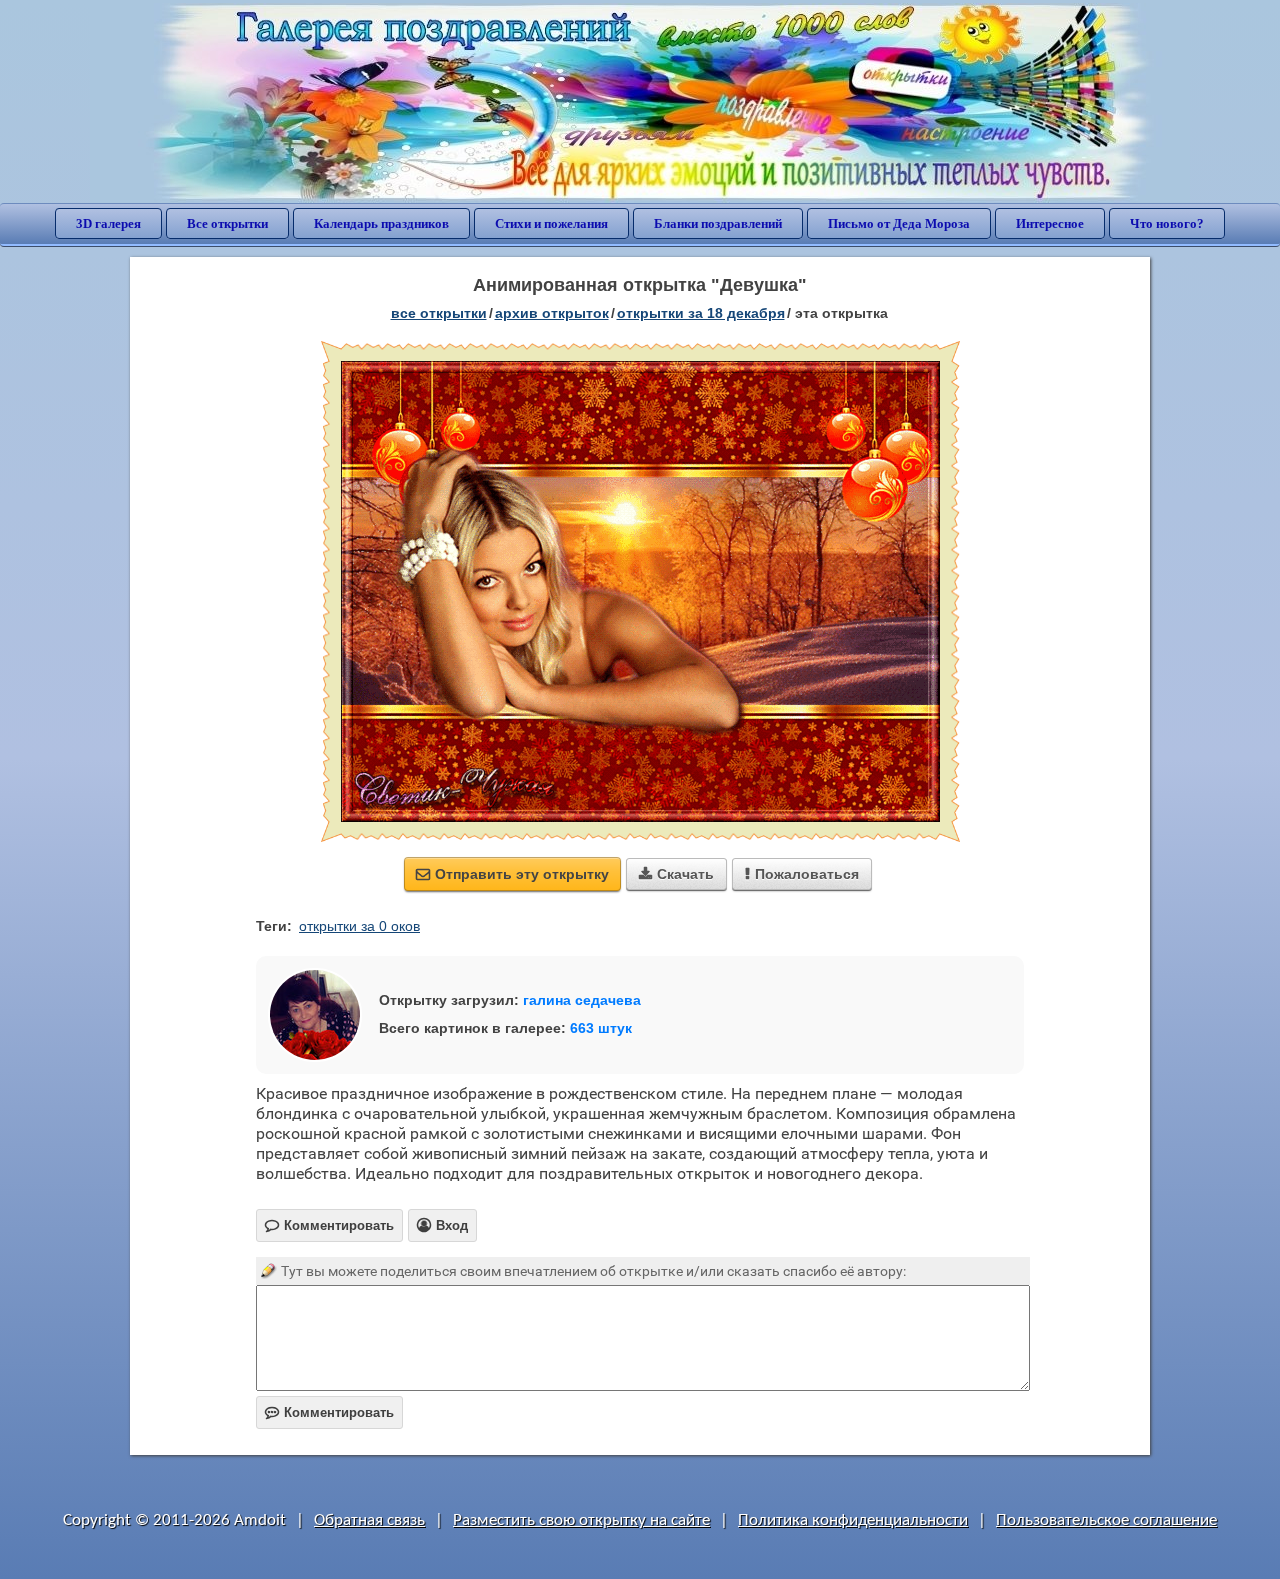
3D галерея (108, 223)
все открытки (439, 313)
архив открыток (552, 313)
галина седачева (582, 1000)
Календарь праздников (381, 223)
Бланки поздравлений (718, 223)
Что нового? (1167, 223)
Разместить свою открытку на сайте (581, 1520)
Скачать (676, 874)
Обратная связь (369, 1520)
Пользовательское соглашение (1106, 1520)
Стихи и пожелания (551, 223)
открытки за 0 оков (359, 926)
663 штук (601, 1028)
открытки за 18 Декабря (701, 313)
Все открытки (227, 223)
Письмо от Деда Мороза (899, 223)
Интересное (1050, 223)
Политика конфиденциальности (853, 1520)
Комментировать (329, 1412)
